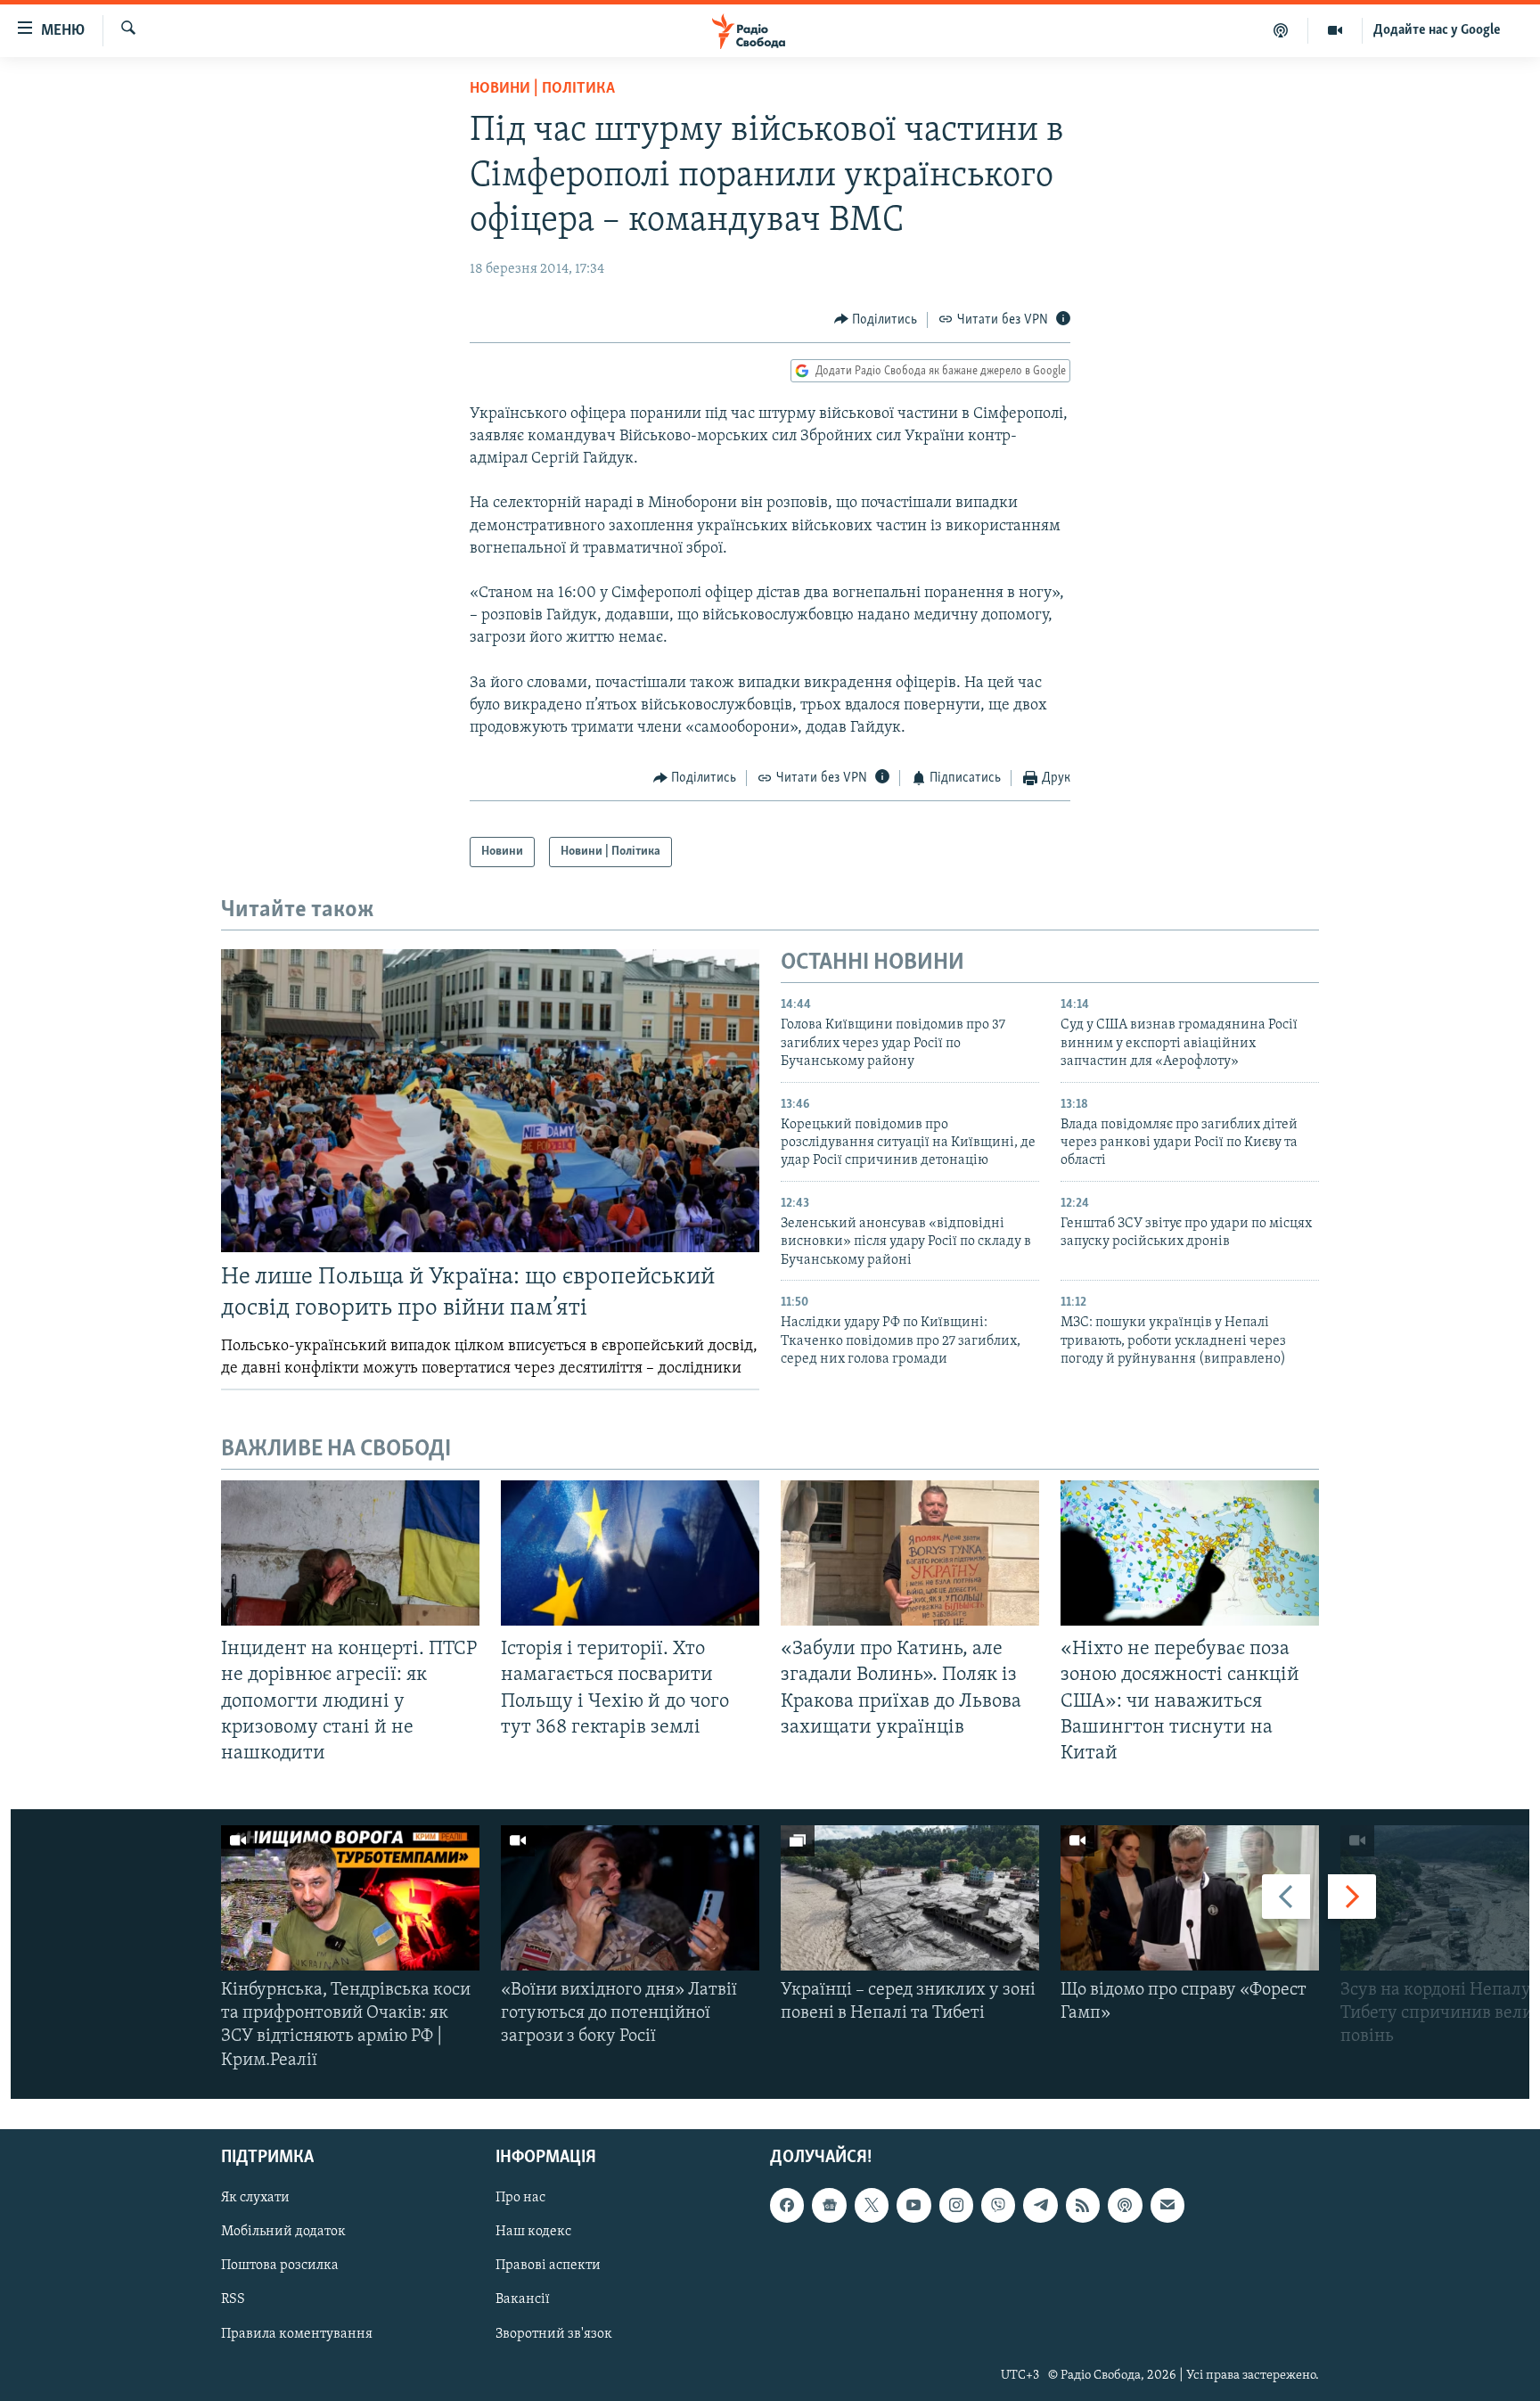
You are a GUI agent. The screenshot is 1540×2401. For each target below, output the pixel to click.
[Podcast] (1125, 2205)
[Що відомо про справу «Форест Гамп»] (1190, 1898)
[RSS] (1083, 2205)
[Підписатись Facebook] (787, 2205)
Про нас (520, 2198)
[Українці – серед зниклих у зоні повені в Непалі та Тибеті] (910, 1898)
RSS (233, 2299)
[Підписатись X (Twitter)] (872, 2205)
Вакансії (523, 2299)
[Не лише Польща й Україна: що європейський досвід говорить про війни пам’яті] (490, 1101)
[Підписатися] (1167, 2205)
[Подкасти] (1281, 30)
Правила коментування (297, 2333)
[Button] (876, 320)
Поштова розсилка (280, 2266)
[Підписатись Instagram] (956, 2205)
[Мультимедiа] (1335, 30)
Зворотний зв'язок (554, 2333)
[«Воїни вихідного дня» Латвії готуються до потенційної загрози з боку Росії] (630, 1898)
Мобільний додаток (283, 2232)
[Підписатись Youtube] (913, 2205)
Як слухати (255, 2198)
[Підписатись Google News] (829, 2205)
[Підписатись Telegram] (1040, 2205)
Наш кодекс (533, 2232)
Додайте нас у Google (1437, 30)
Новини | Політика (542, 89)
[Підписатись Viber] (998, 2205)
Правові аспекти (548, 2266)
